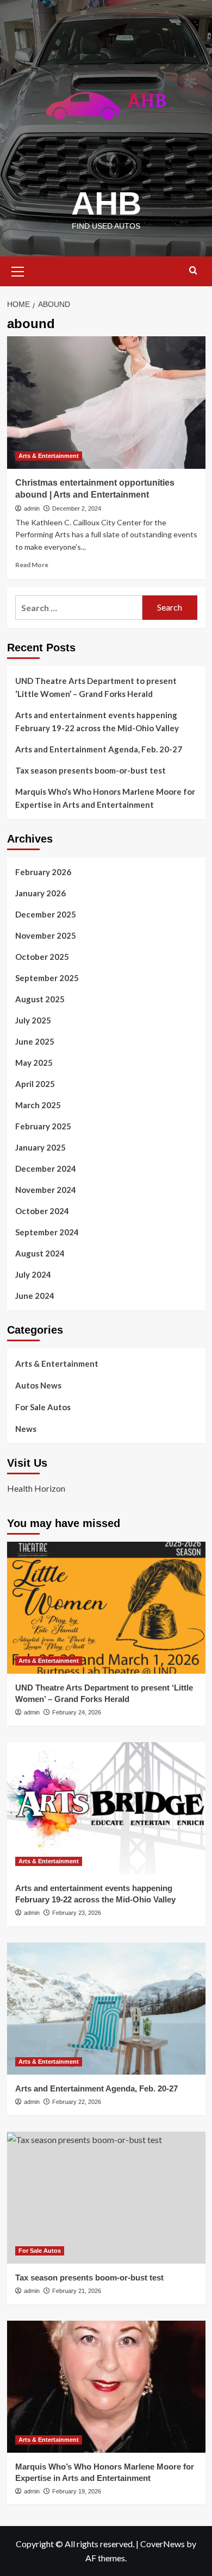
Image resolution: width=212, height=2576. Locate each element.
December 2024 (46, 1168)
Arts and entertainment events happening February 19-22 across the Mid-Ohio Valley (97, 721)
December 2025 (46, 914)
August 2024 (40, 1253)
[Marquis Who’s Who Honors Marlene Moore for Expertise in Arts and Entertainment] (106, 2387)
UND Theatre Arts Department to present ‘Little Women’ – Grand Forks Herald (96, 687)
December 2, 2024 (77, 508)
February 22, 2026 (77, 2102)
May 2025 (34, 1063)
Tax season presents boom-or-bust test (91, 770)
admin (32, 508)
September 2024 (47, 1232)
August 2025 (40, 999)
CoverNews (163, 2544)
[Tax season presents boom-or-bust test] (106, 2198)
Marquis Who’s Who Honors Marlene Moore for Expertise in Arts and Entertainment (105, 798)
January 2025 (40, 1147)
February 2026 (43, 872)
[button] (18, 270)
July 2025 (33, 1020)
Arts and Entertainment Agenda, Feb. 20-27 (99, 749)
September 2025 (47, 978)
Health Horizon (36, 1488)
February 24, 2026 (77, 1712)
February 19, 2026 (77, 2491)
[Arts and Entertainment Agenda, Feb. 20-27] (106, 2009)
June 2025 (35, 1041)
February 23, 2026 (77, 1913)
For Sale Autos (43, 1407)
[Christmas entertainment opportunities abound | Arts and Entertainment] (106, 402)
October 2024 (42, 1211)
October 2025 (42, 957)
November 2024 (46, 1190)
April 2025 (35, 1084)
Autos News (38, 1385)
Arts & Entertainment (49, 456)
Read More (32, 565)
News (26, 1429)
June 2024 (35, 1296)
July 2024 (33, 1274)
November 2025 (46, 935)
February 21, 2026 (77, 2291)
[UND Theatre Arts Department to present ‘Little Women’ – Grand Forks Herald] (106, 1608)
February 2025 (43, 1126)
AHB (106, 203)
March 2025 (38, 1105)
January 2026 (40, 893)
